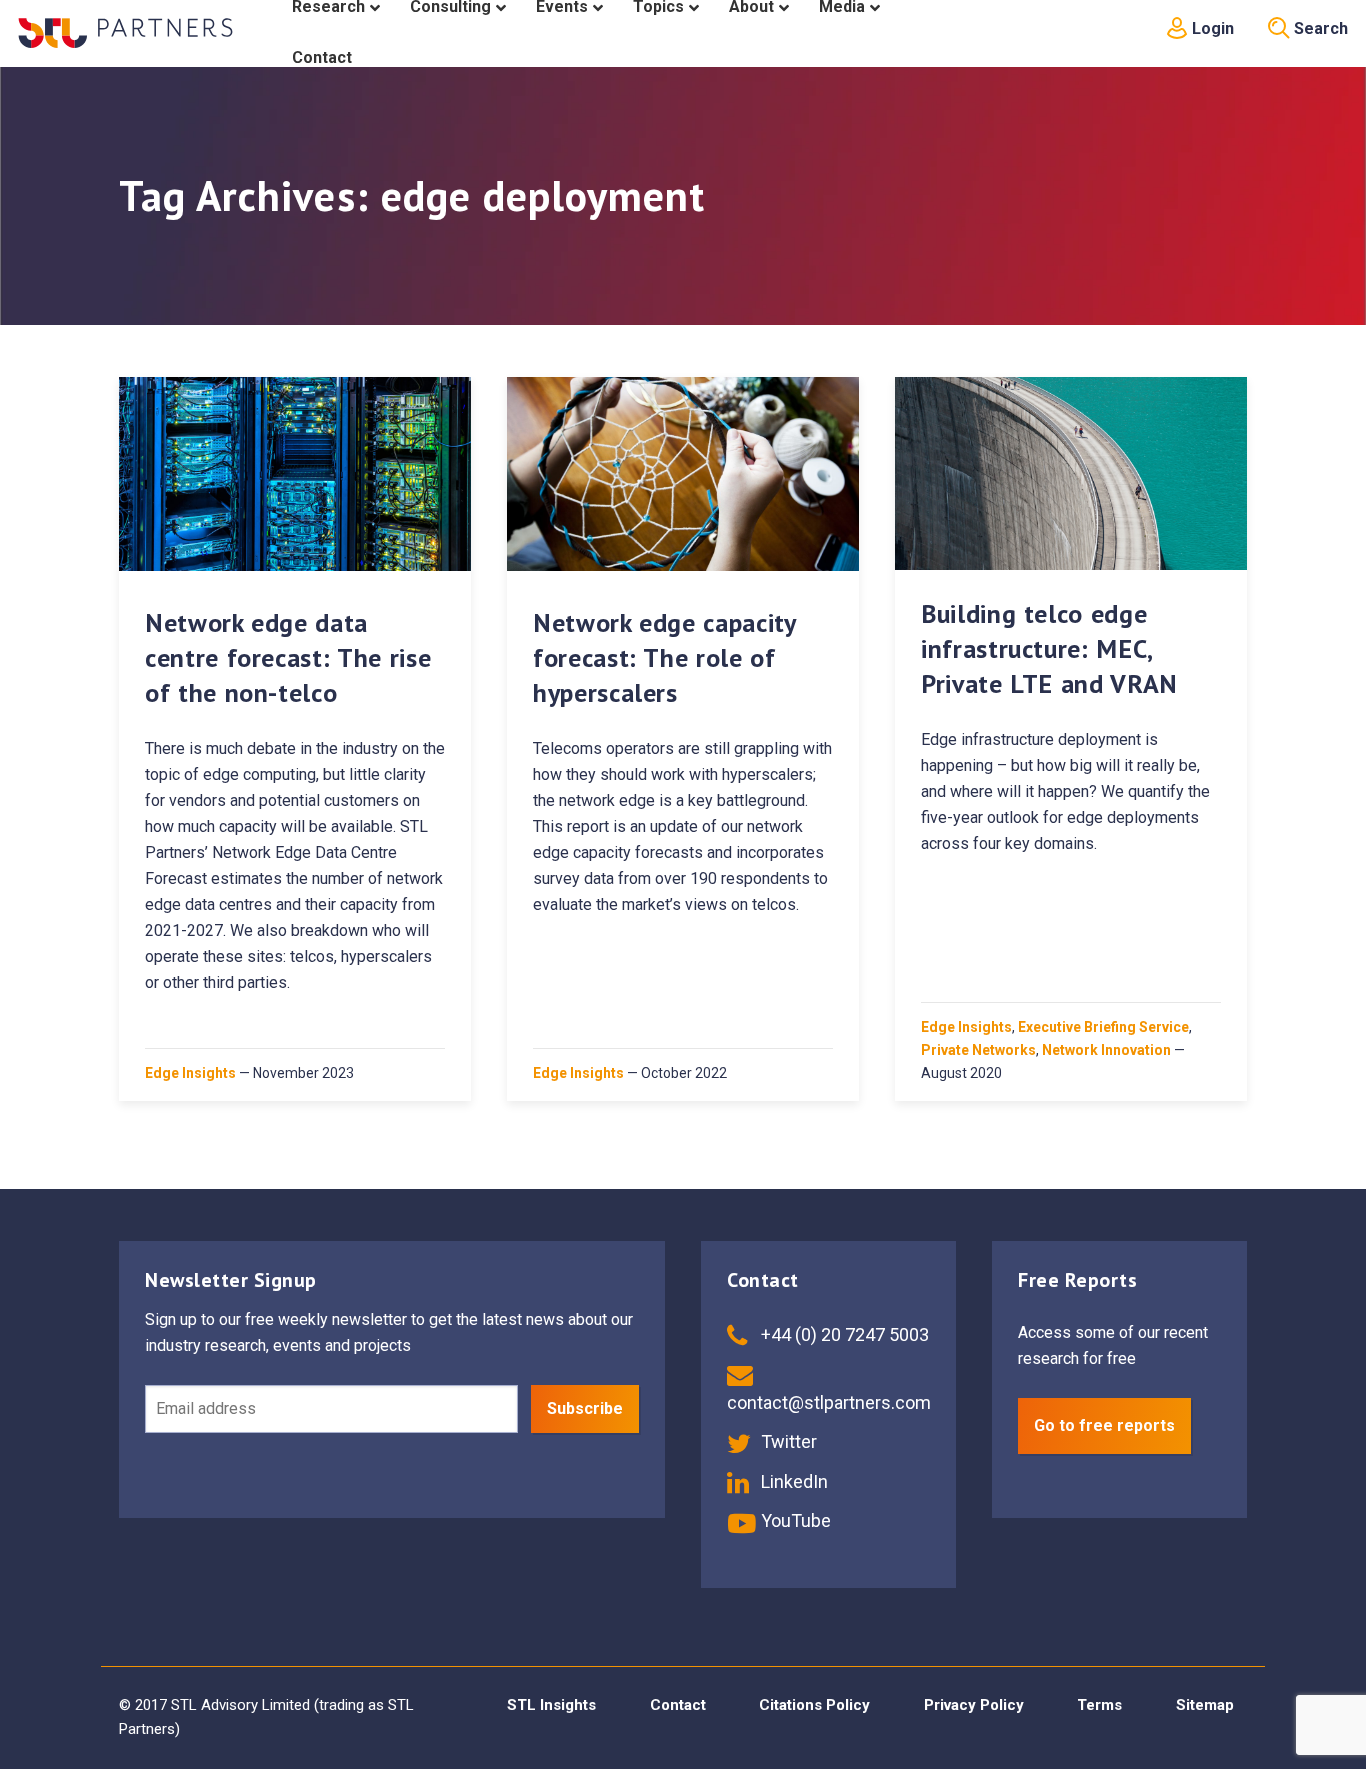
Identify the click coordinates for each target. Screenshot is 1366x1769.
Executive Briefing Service (1103, 1027)
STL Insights (551, 1705)
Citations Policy (814, 1705)
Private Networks (978, 1050)
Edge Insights (190, 1073)
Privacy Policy (974, 1705)
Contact (678, 1705)
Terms (1099, 1705)
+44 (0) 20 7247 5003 (843, 1334)
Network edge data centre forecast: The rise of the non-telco (288, 657)
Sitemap (1205, 1705)
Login (1211, 28)
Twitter (787, 1441)
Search (1319, 28)
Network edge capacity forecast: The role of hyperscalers (664, 657)
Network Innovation (1106, 1050)
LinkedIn (792, 1481)
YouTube (794, 1520)
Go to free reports (1104, 1425)
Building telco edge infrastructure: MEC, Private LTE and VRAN (1049, 648)
